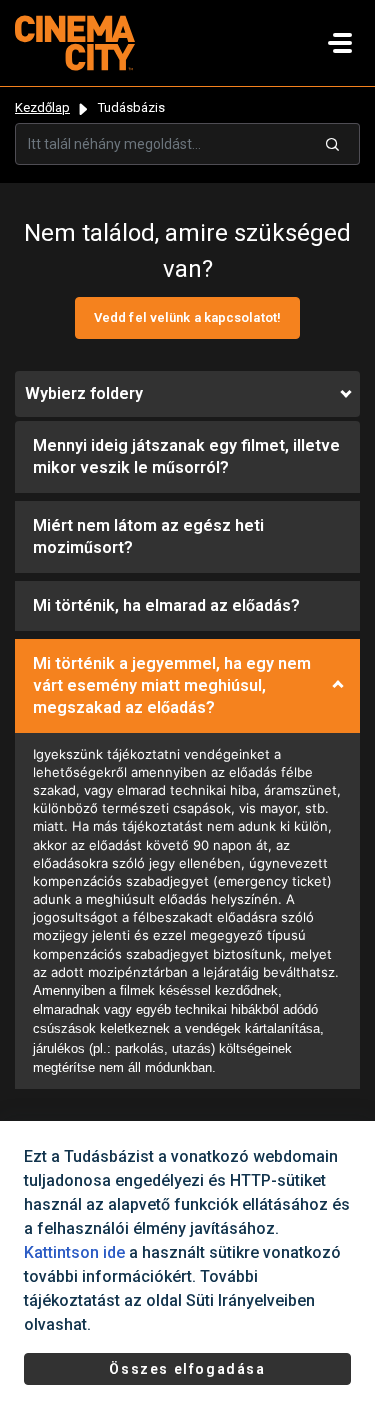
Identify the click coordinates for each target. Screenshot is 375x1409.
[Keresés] (333, 144)
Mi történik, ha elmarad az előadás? (166, 605)
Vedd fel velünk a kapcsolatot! (187, 317)
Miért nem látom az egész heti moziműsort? (148, 536)
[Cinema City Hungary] (75, 41)
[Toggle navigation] (340, 43)
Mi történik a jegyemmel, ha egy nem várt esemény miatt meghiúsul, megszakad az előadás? (172, 685)
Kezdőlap (42, 107)
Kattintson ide (74, 1252)
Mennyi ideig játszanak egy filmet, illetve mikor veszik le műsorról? (186, 456)
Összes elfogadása (187, 1369)
